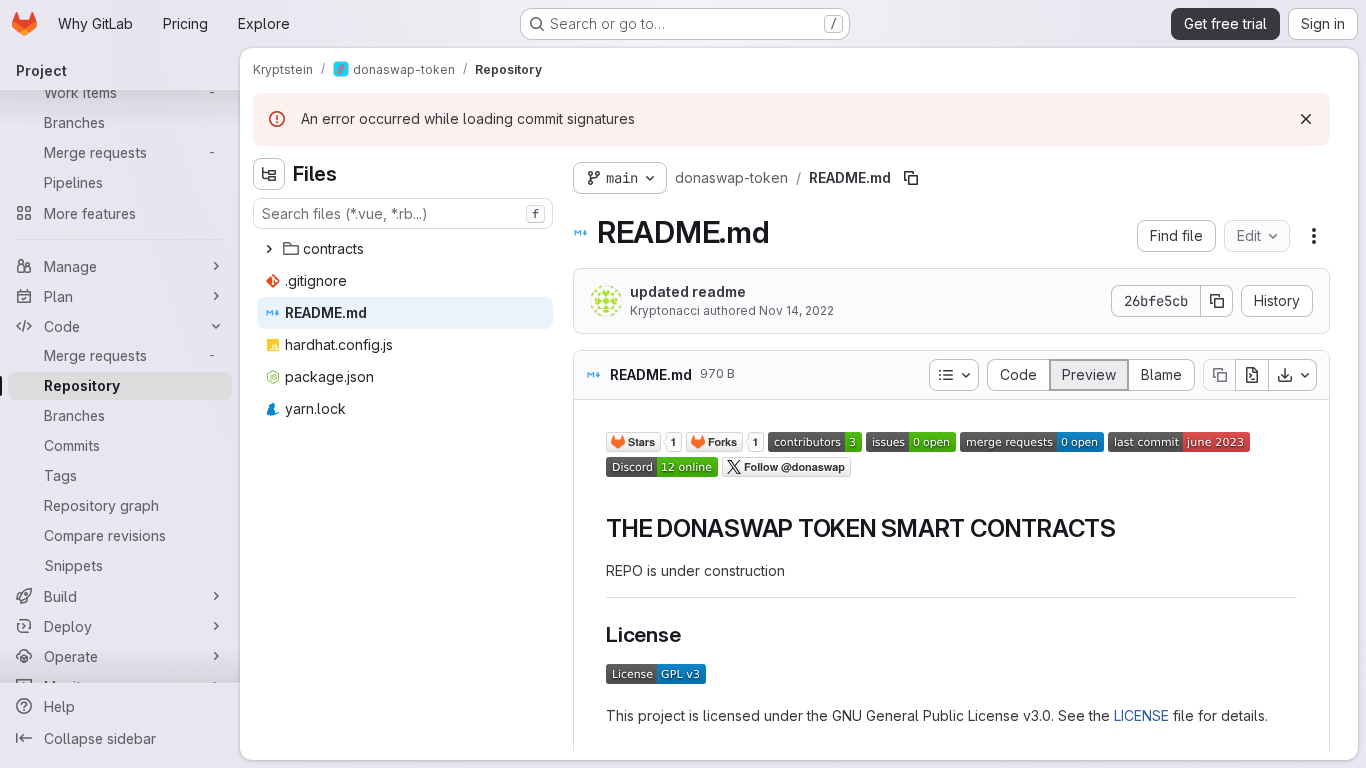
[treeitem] (405, 249)
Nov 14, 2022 (796, 310)
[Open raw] (1252, 375)
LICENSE (1141, 715)
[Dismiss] (1306, 119)
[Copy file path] (911, 178)
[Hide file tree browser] (269, 174)
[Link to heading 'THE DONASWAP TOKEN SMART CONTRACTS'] (1129, 528)
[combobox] (403, 213)
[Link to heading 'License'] (692, 634)
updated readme (688, 291)
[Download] (1293, 375)
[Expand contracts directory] (269, 249)
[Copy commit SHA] (1217, 301)
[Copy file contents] (1219, 375)
